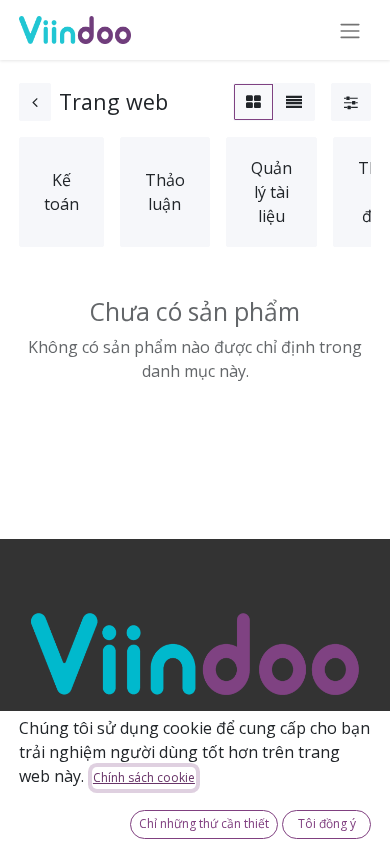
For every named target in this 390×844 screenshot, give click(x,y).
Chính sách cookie (144, 777)
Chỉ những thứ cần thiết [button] (204, 823)
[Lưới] (253, 102)
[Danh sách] (294, 102)
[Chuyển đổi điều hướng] (350, 30)
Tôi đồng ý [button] (327, 823)
